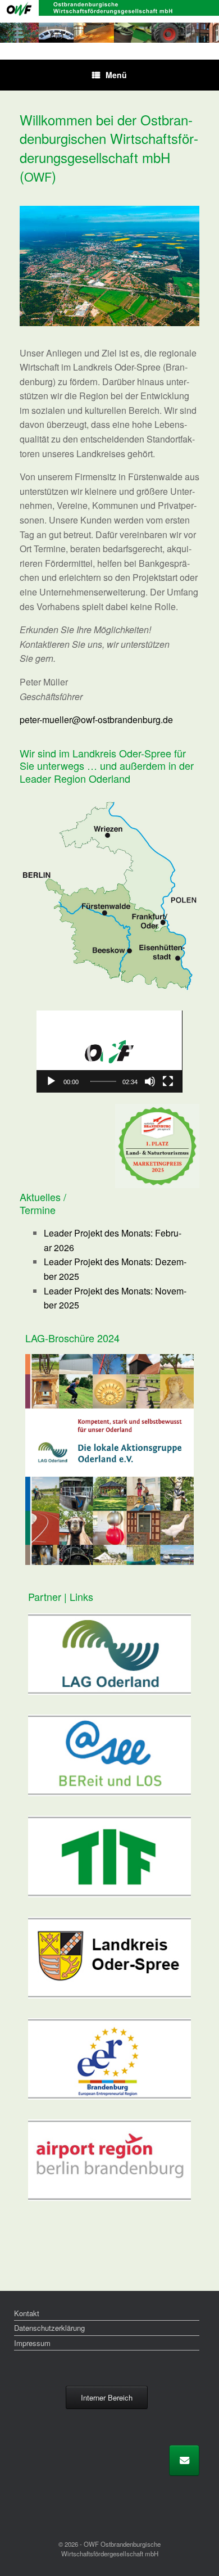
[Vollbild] (168, 1081)
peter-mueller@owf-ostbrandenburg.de (96, 719)
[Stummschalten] (150, 1081)
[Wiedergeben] (51, 1081)
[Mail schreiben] (184, 2460)
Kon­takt (27, 2313)
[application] (109, 1052)
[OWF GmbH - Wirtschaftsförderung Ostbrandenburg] (109, 21)
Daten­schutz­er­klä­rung (49, 2328)
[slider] (103, 1081)
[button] (109, 1052)
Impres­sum (32, 2343)
